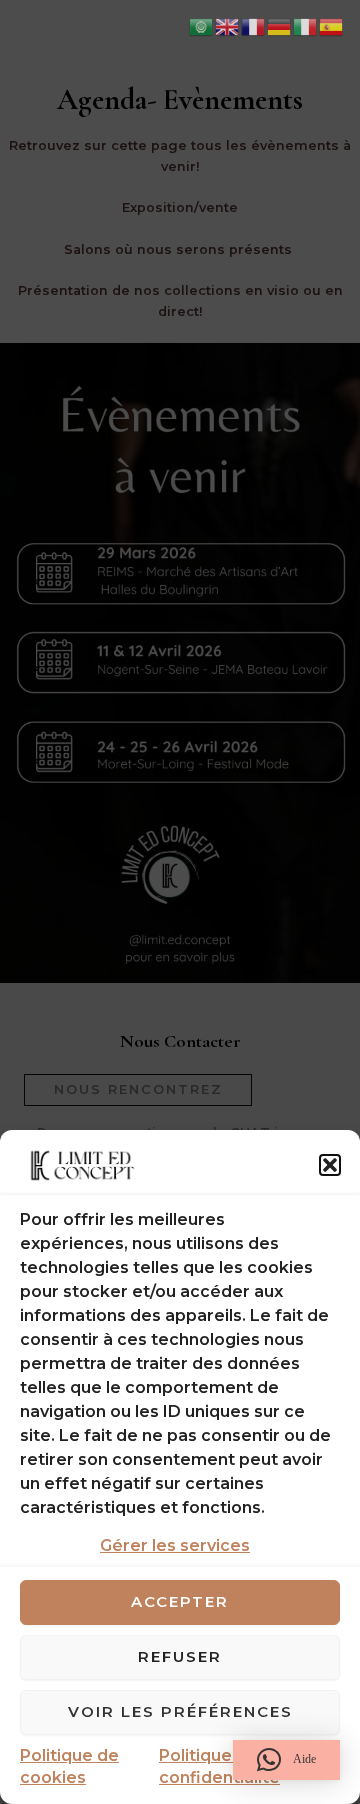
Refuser (180, 1656)
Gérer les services (175, 1545)
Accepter (180, 1601)
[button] (330, 1165)
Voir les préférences (180, 1711)
